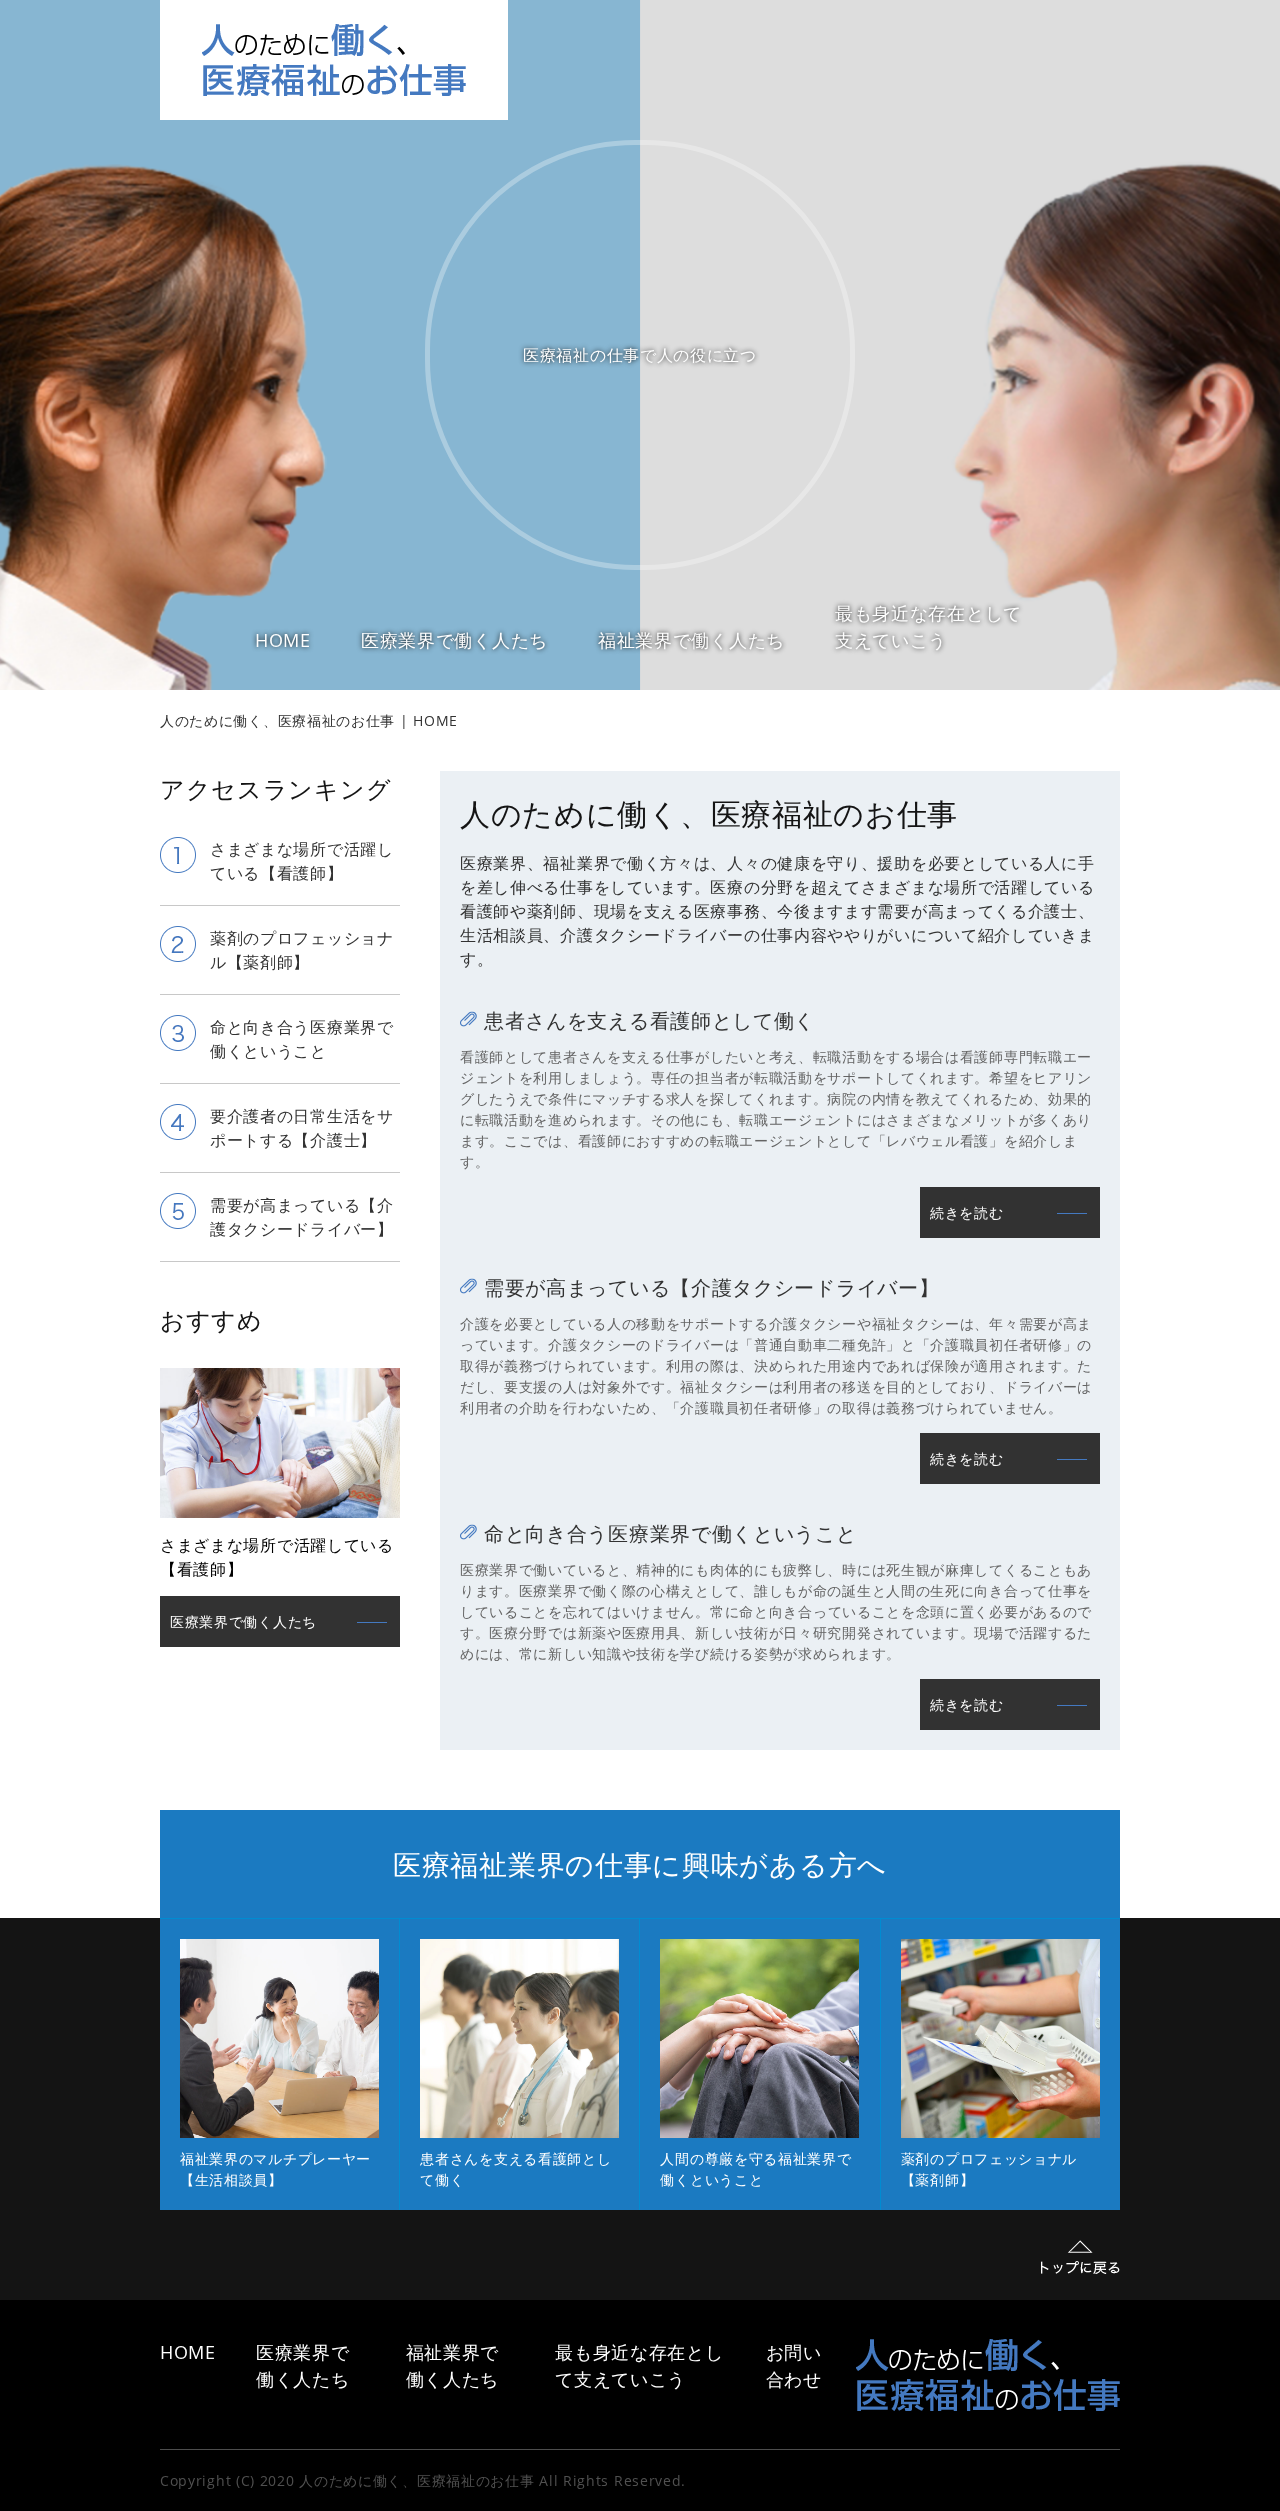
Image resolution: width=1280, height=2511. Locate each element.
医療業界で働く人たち (454, 640)
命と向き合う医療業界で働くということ (670, 1533)
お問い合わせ (794, 2365)
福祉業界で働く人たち (691, 640)
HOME (283, 640)
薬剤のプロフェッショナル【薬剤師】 (302, 950)
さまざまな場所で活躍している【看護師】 (302, 861)
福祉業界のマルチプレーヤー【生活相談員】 (275, 2169)
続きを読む (967, 1212)
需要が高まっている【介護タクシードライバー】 (711, 1287)
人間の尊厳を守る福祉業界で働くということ (755, 2169)
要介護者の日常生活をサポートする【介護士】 (302, 1128)
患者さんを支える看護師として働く (649, 1020)
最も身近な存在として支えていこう (928, 626)
